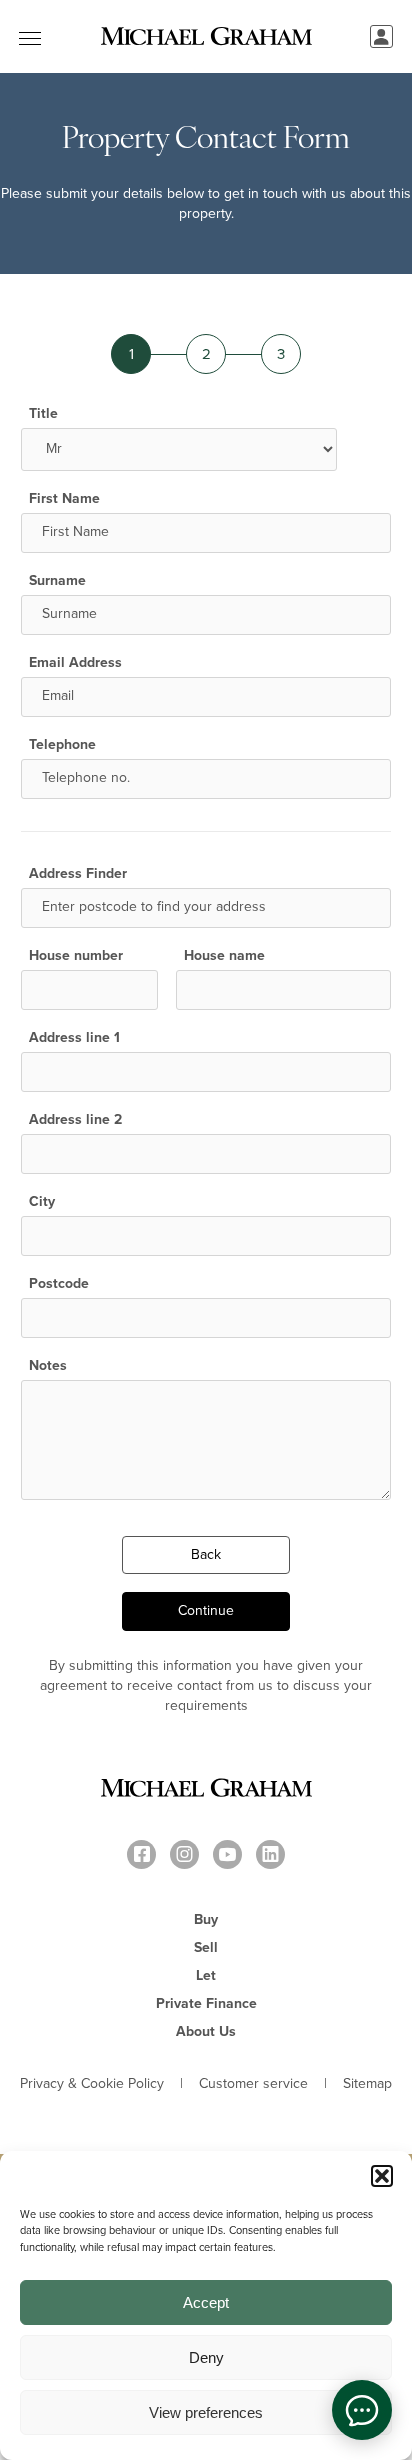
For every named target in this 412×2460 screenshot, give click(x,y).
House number (76, 956)
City (42, 1202)
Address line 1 (74, 1038)
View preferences (206, 2412)
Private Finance (206, 2003)
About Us (206, 2031)
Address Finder (78, 874)
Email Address (75, 663)
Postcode (59, 1284)
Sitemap (367, 2084)
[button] (382, 2176)
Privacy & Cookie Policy (92, 2084)
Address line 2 (75, 1120)
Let (206, 1975)
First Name (64, 499)
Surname (57, 581)
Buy (206, 1919)
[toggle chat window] (362, 2410)
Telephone (62, 745)
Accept (206, 2302)
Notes (48, 1366)
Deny (206, 2357)
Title (43, 414)
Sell (206, 1947)
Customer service (253, 2084)
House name (224, 956)
